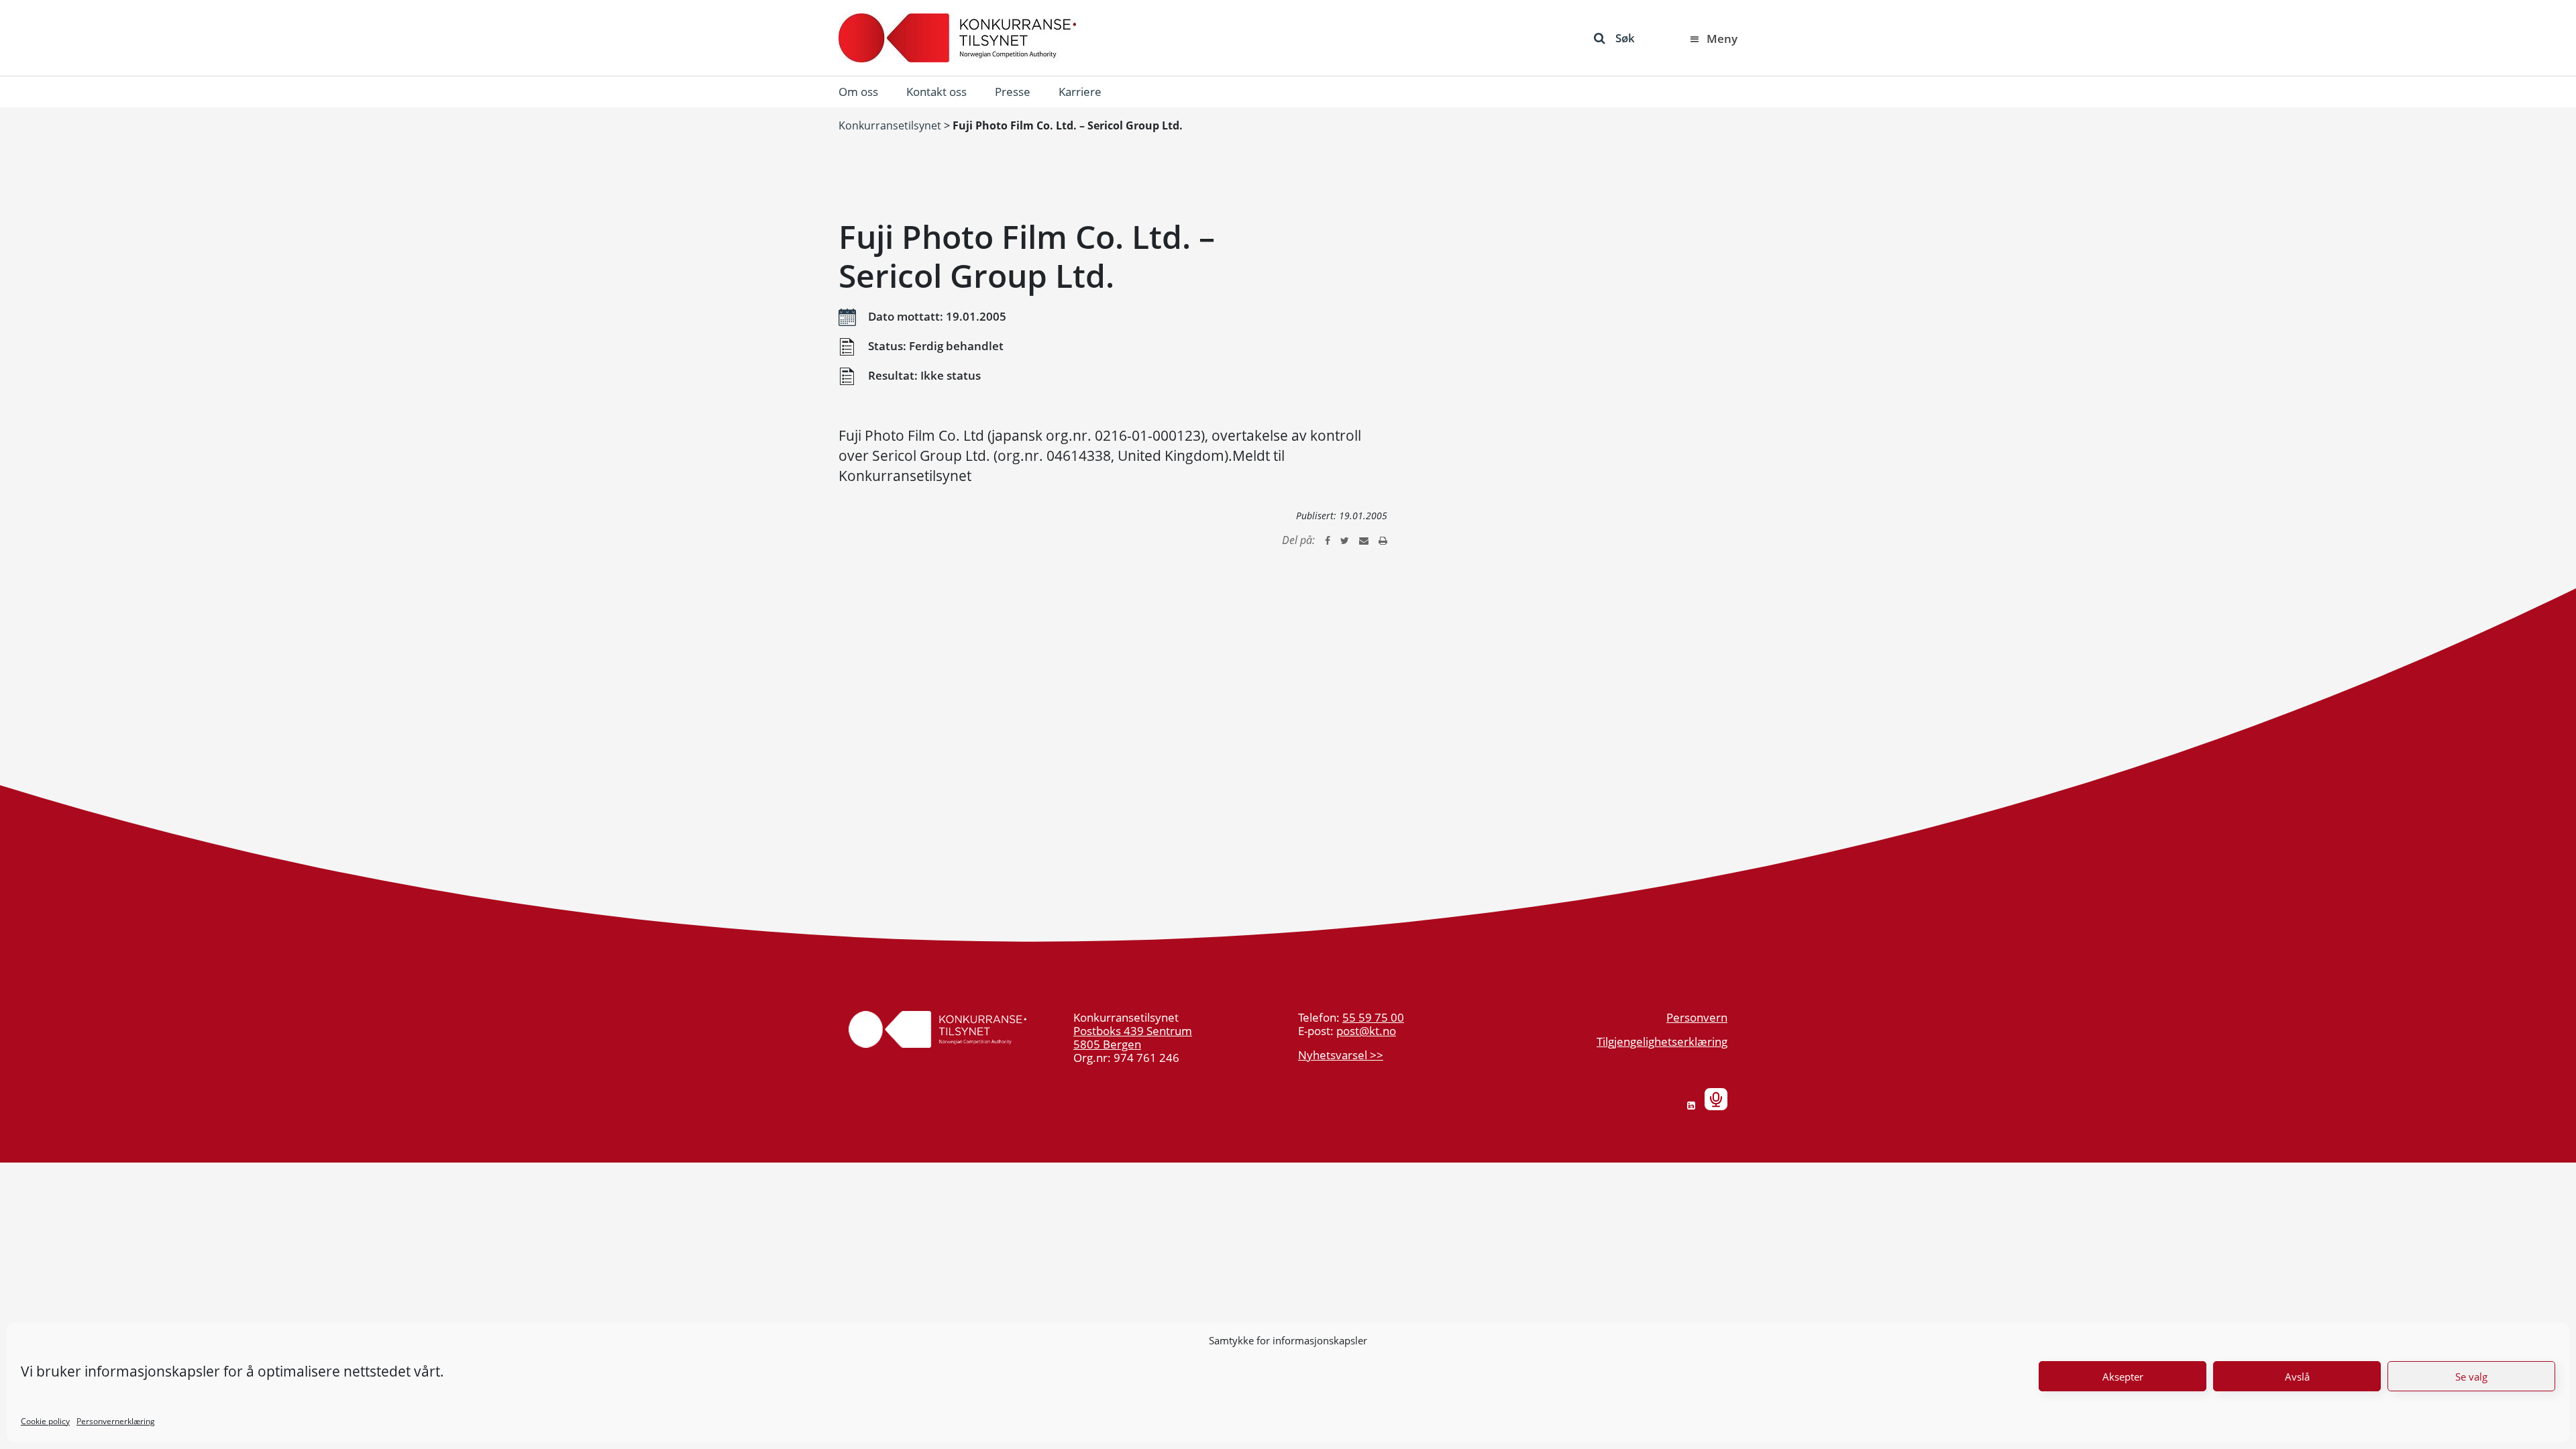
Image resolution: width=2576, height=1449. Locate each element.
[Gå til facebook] (1328, 540)
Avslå (2297, 1377)
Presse (1013, 92)
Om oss (858, 92)
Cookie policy (45, 1421)
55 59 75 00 (1373, 1017)
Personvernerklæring (116, 1421)
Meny (1722, 39)
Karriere (1080, 92)
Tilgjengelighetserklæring (1662, 1041)
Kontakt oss (936, 92)
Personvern (1697, 1017)
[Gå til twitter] (1345, 540)
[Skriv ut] (1383, 540)
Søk (1625, 38)
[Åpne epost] (1364, 540)
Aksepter (2123, 1377)
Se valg (2471, 1377)
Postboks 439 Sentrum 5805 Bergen (1133, 1037)
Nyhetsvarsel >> (1341, 1055)
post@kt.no (1366, 1031)
